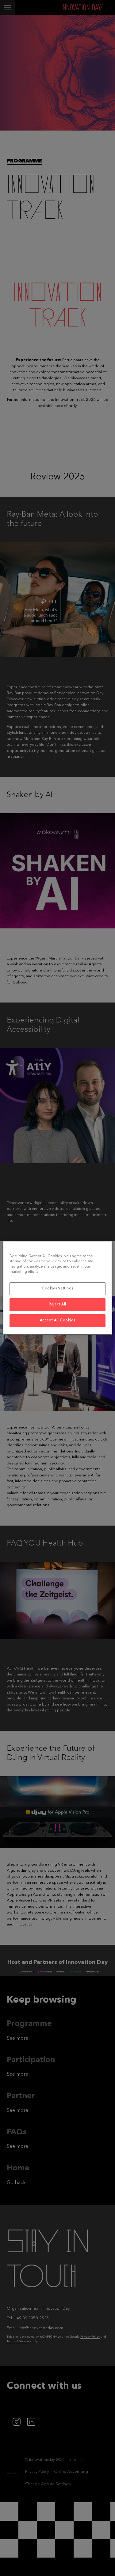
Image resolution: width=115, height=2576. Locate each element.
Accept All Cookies (57, 1320)
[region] (57, 1288)
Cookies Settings (57, 1288)
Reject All (57, 1304)
